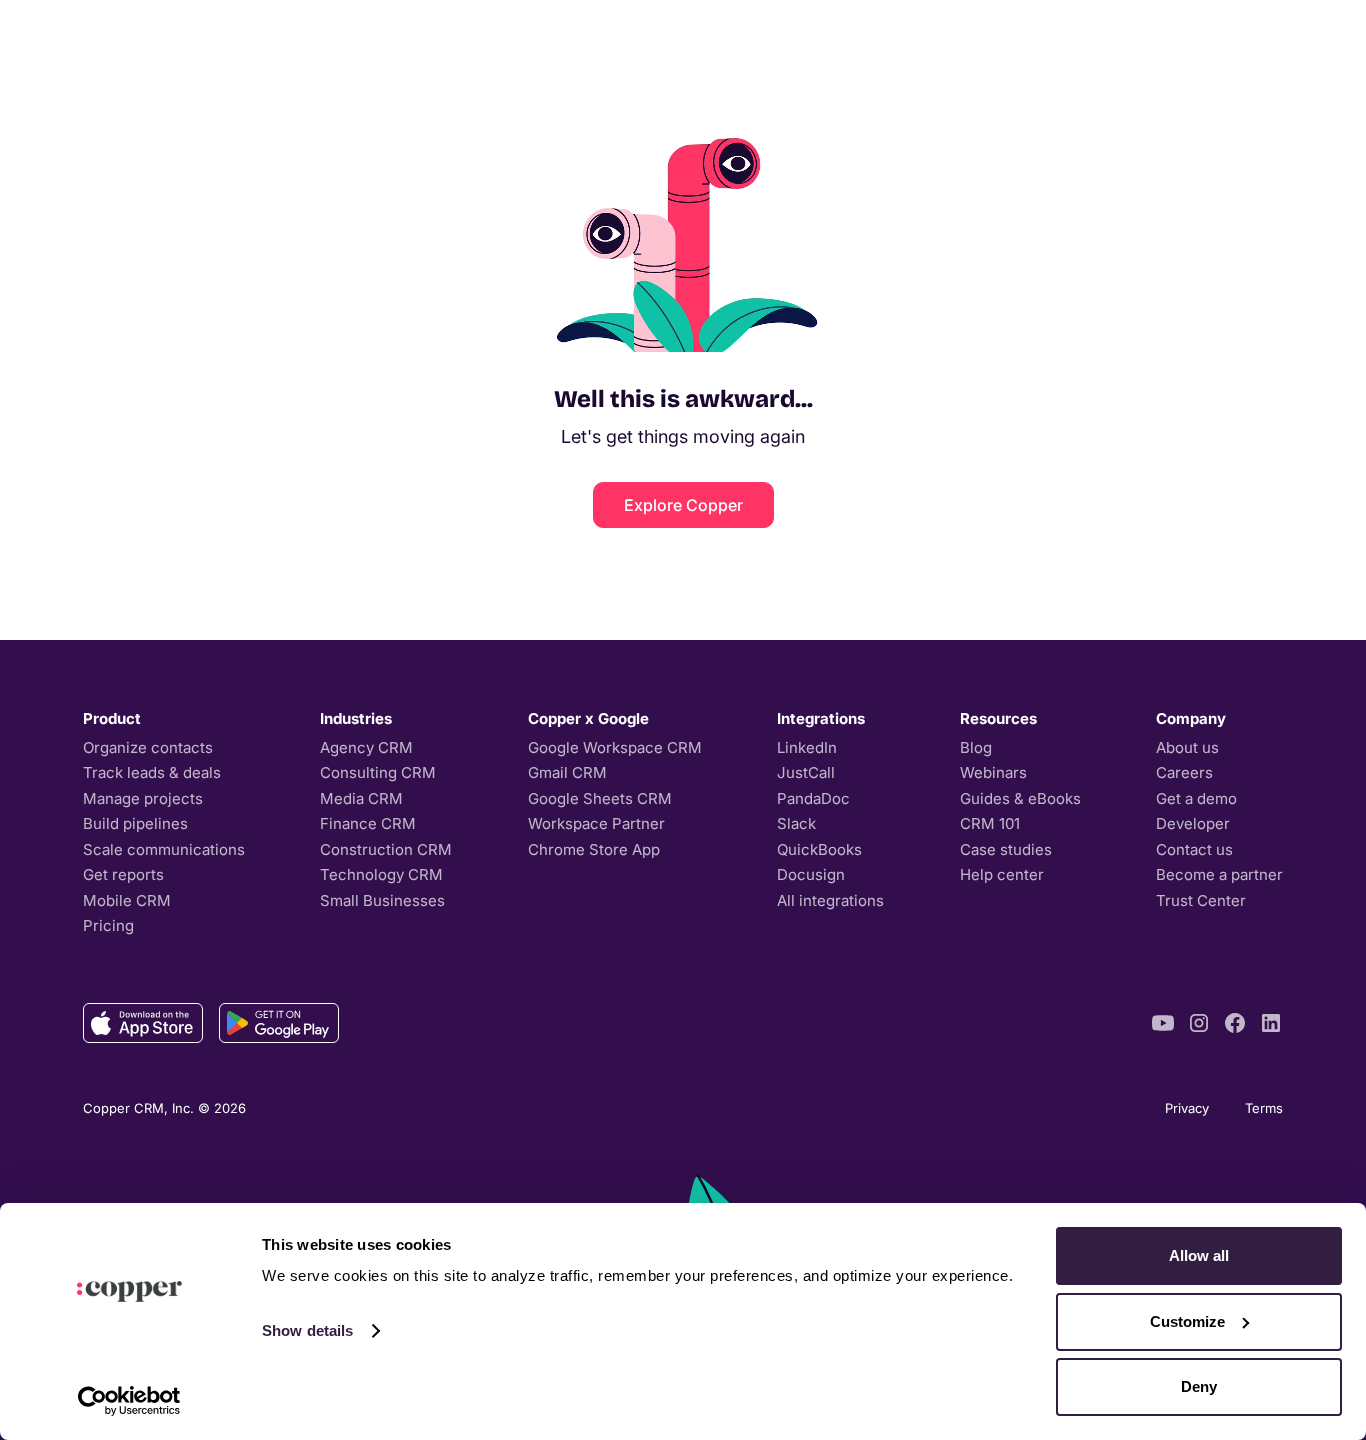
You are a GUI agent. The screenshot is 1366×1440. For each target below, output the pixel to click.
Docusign (811, 874)
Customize (1187, 1321)
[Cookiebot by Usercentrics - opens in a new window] (129, 1401)
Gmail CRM (567, 772)
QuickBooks (819, 849)
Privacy (1187, 1108)
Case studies (1006, 849)
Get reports (123, 874)
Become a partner (1219, 874)
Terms (1264, 1108)
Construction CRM (386, 849)
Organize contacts (148, 747)
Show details (307, 1330)
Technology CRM (381, 874)
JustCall (806, 772)
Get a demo (1196, 798)
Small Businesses (382, 900)
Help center (1002, 874)
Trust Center (1201, 900)
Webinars (993, 772)
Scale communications (164, 849)
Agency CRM (366, 747)
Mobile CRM (127, 900)
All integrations (830, 900)
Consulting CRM (378, 772)
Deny (1199, 1386)
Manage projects (143, 798)
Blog (976, 747)
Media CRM (361, 798)
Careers (1184, 772)
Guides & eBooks (1020, 798)
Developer (1193, 823)
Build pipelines (135, 823)
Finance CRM (368, 823)
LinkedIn (807, 747)
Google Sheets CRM (600, 798)
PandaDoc (813, 798)
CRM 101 (990, 823)
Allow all (1199, 1255)
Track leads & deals (152, 772)
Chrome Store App (594, 849)
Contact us (1194, 849)
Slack (796, 823)
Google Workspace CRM (615, 747)
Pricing (108, 925)
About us (1187, 747)
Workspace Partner (596, 823)
